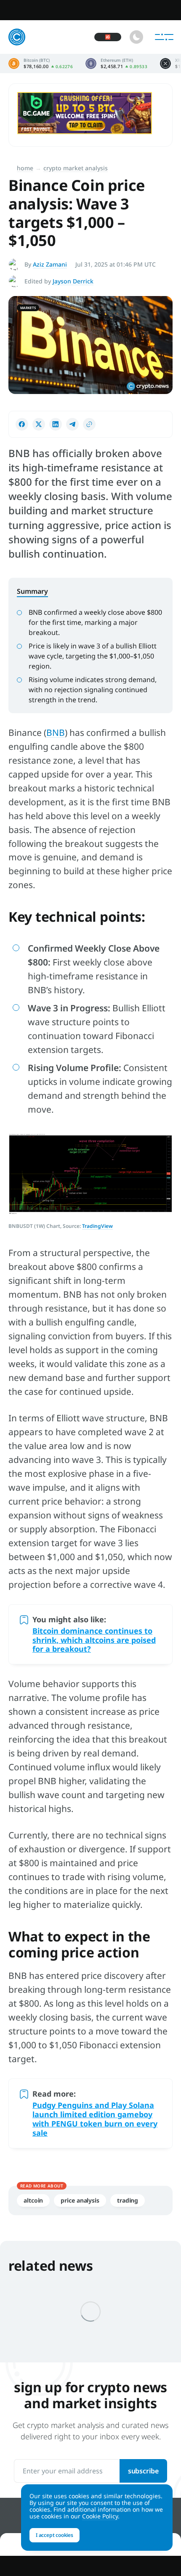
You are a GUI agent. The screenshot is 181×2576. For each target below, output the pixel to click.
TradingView (97, 1226)
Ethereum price (116, 63)
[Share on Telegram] (72, 424)
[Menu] (164, 37)
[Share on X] (39, 424)
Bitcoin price (41, 63)
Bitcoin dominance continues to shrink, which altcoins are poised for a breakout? (94, 1640)
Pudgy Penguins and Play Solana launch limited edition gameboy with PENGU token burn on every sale (95, 2119)
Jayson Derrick (73, 281)
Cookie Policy (100, 2516)
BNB (56, 733)
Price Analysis (80, 2200)
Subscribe (143, 2471)
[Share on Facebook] (22, 424)
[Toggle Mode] (136, 37)
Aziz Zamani (50, 264)
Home (25, 168)
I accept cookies (55, 2535)
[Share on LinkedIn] (56, 424)
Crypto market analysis (76, 168)
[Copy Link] (89, 424)
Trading (128, 2200)
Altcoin (33, 2200)
